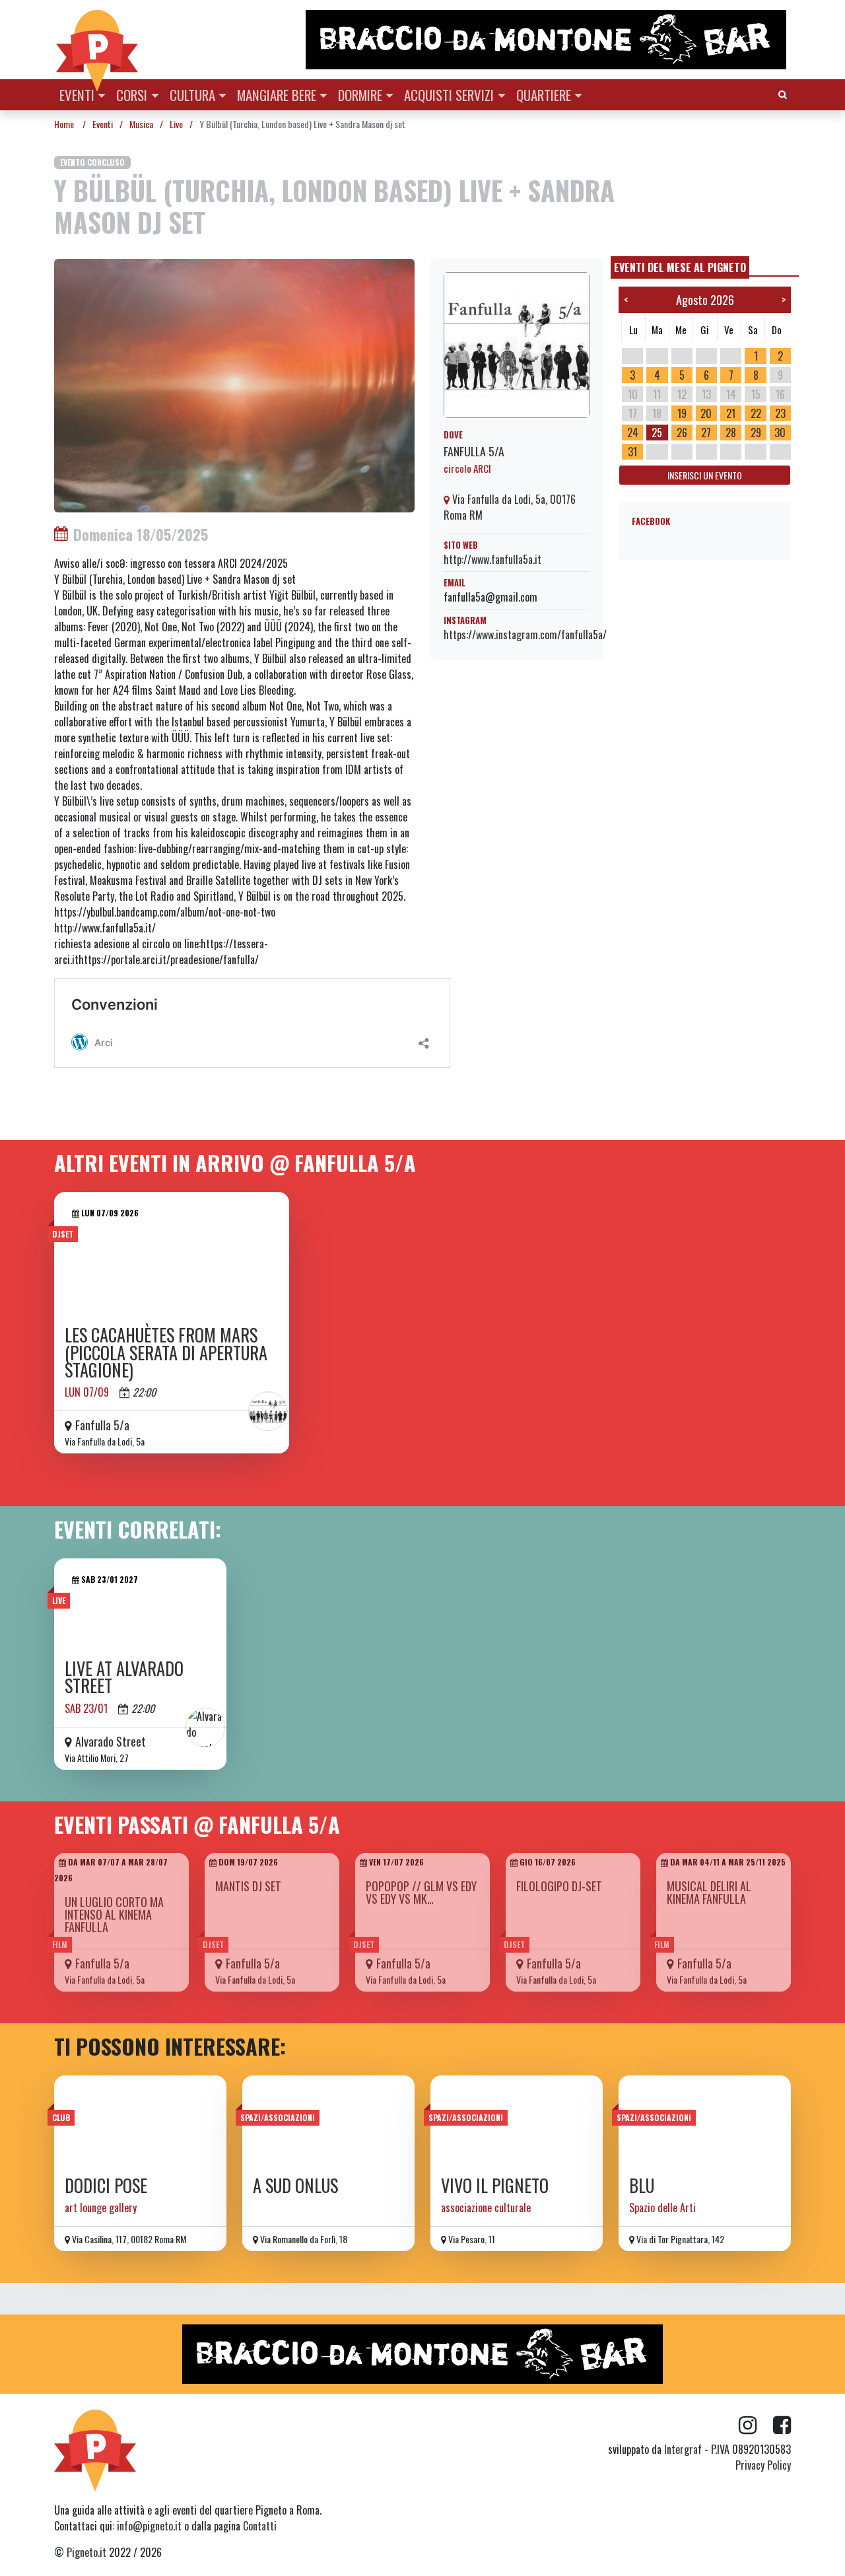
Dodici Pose (106, 2185)
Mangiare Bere (277, 95)
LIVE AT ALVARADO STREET (124, 1677)
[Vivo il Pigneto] (517, 2121)
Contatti (260, 2526)
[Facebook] (782, 2425)
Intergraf (683, 2449)
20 (706, 413)
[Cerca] (783, 93)
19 (682, 413)
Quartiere (544, 95)
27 (706, 433)
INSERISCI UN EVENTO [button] (705, 475)
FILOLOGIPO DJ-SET (559, 1886)
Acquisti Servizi (449, 95)
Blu (642, 2185)
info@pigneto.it (149, 2526)
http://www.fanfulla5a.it (492, 559)
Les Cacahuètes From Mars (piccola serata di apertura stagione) (166, 1352)
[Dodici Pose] (140, 2121)
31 (632, 452)
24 (633, 433)
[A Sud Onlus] (328, 2121)
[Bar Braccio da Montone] (547, 40)
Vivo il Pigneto (495, 2185)
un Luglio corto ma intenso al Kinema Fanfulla (114, 1914)
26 (682, 433)
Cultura (192, 95)
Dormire (360, 95)
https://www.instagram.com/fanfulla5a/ (525, 635)
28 (731, 433)
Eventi (77, 95)
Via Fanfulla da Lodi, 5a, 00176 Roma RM (510, 507)
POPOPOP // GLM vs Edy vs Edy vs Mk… (421, 1892)
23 (780, 413)
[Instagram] (756, 2425)
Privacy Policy (763, 2465)
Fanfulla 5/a (474, 451)
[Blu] (705, 2121)
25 (657, 433)
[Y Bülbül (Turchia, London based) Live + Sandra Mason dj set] (234, 384)
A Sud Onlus (295, 2185)
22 (756, 413)
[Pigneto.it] (97, 40)
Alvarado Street (111, 1741)
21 (731, 413)
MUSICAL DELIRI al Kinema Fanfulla (709, 1892)
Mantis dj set (248, 1886)
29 (756, 433)
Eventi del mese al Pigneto (680, 267)
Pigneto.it (86, 2552)
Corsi (132, 95)
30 (780, 433)
